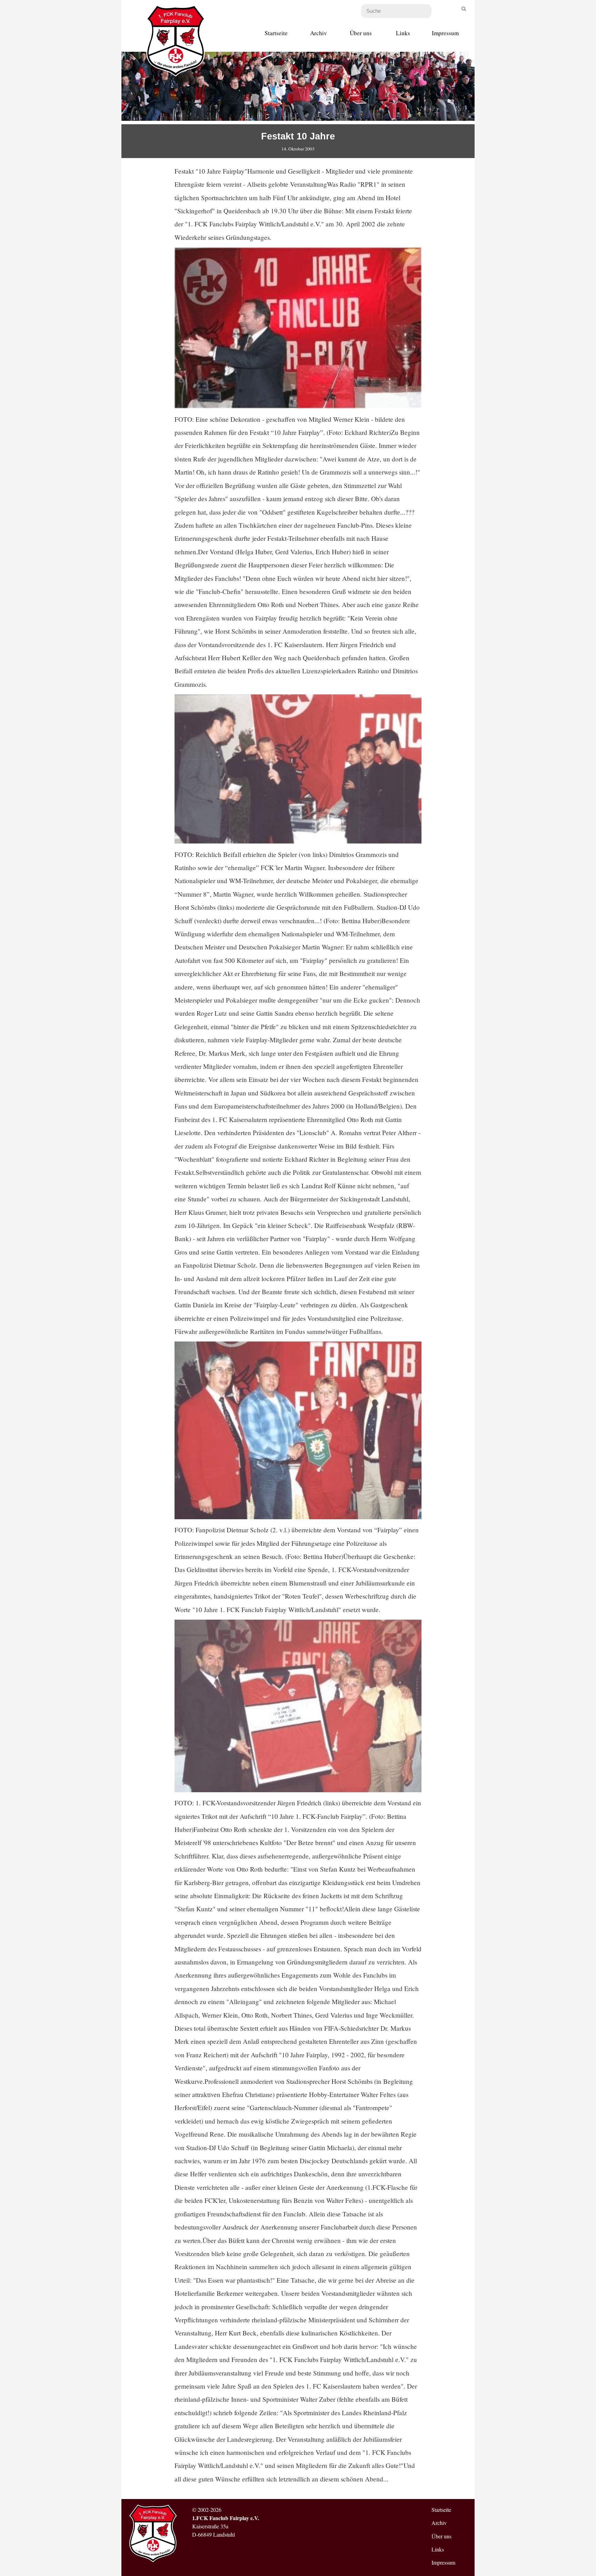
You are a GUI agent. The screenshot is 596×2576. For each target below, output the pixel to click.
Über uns (361, 33)
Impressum (445, 33)
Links (403, 33)
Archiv (319, 33)
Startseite (276, 33)
